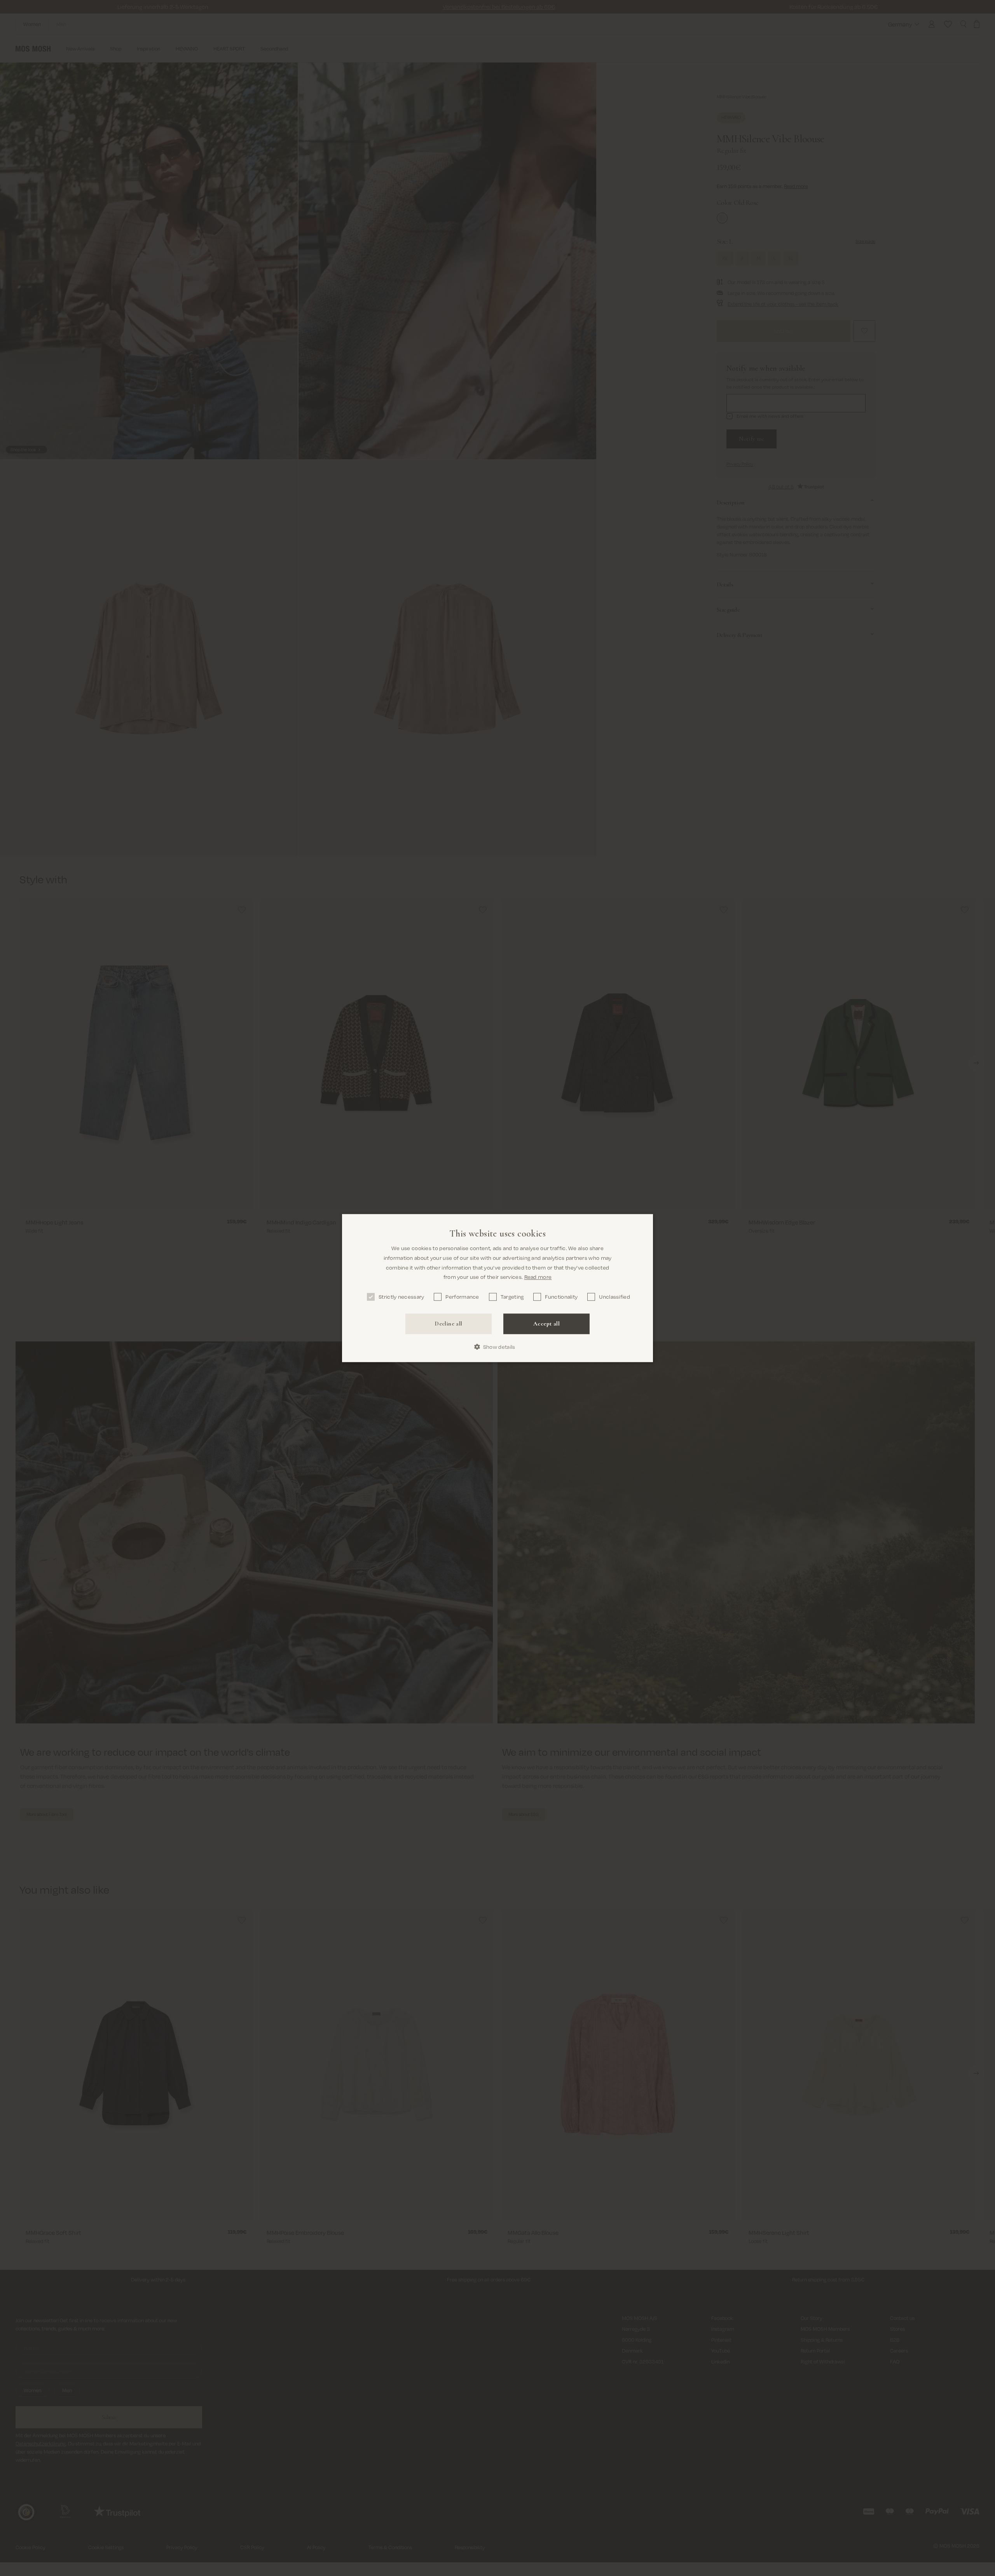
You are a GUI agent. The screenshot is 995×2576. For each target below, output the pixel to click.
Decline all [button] (448, 1324)
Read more (538, 1277)
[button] (498, 1347)
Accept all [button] (546, 1324)
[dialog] (497, 1288)
